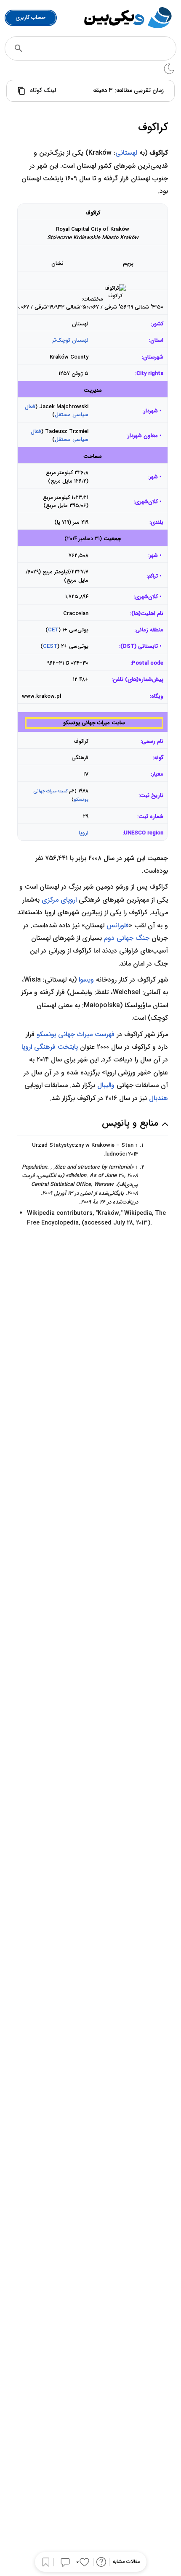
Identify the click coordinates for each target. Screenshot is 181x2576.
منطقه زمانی (149, 630)
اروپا (84, 833)
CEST (50, 646)
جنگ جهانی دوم (127, 938)
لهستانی (126, 153)
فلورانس (118, 925)
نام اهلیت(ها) (147, 614)
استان (157, 340)
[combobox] (102, 48)
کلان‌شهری (146, 597)
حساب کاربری (31, 17)
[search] (19, 48)
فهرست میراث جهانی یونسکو (76, 1034)
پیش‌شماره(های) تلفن (138, 680)
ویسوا (86, 980)
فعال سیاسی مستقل (57, 411)
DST (129, 646)
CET (53, 630)
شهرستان (153, 357)
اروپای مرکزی (59, 900)
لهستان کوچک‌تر (70, 340)
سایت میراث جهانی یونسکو (94, 723)
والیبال (106, 1085)
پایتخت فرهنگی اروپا (50, 1047)
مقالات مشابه (126, 2562)
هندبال (158, 1098)
